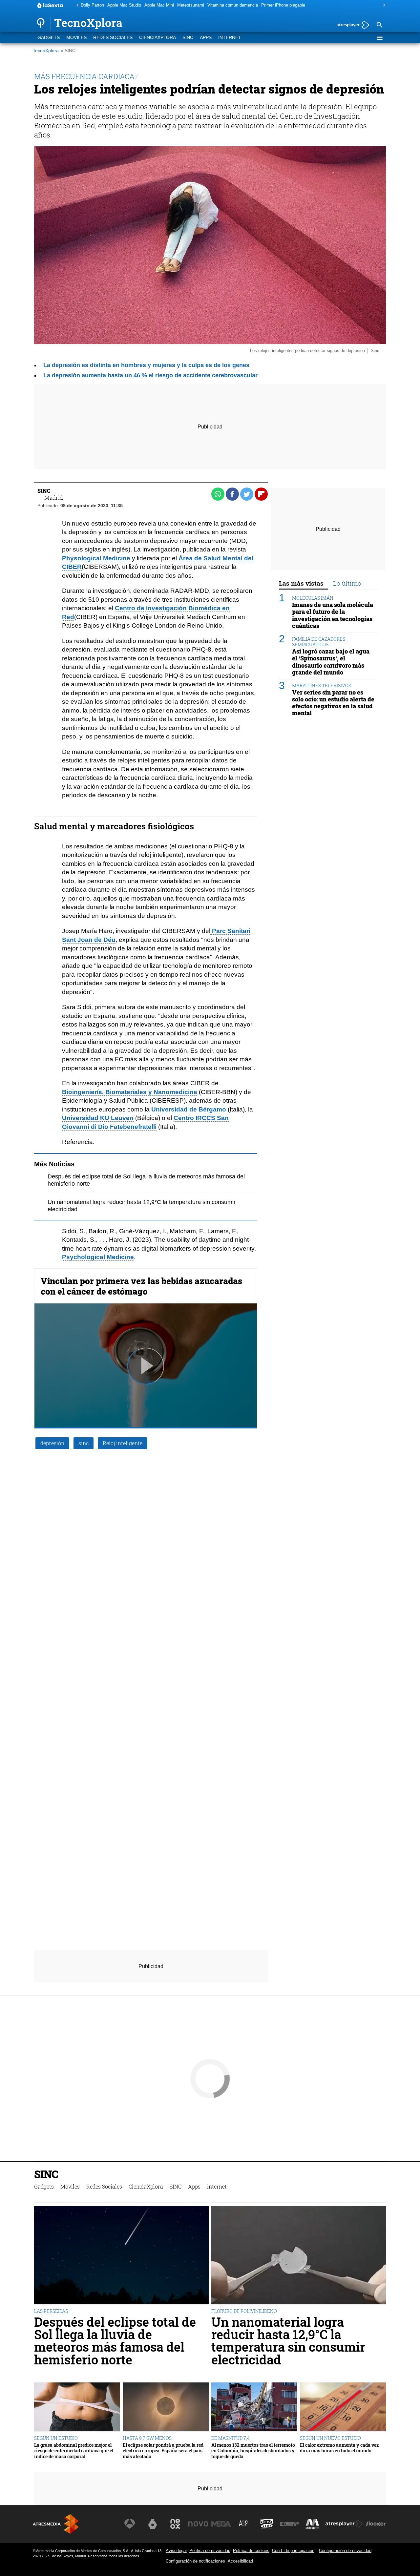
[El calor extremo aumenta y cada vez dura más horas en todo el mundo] (343, 2407)
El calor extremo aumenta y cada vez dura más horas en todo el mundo (339, 2448)
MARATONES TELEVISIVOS (322, 686)
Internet (230, 38)
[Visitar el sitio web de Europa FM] (289, 2524)
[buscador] (379, 25)
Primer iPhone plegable (283, 5)
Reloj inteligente (123, 1443)
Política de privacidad (210, 2551)
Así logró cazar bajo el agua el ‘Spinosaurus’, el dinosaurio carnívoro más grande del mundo (331, 662)
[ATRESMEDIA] (56, 2524)
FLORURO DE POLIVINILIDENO (244, 2311)
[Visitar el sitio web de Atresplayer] (344, 2524)
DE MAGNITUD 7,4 (231, 2438)
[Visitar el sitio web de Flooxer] (376, 2524)
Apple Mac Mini (159, 5)
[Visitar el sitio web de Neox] (175, 2524)
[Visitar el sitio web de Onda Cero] (267, 2524)
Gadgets (49, 38)
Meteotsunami (191, 5)
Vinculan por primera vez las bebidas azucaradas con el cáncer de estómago (141, 1286)
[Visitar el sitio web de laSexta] (153, 2524)
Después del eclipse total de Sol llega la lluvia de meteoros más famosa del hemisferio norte (115, 2341)
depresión (52, 1443)
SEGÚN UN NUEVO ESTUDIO (330, 2438)
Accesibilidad (240, 2561)
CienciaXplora (157, 38)
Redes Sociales (113, 38)
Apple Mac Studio (124, 5)
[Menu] (379, 38)
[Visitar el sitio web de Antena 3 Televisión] (130, 2524)
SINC (188, 38)
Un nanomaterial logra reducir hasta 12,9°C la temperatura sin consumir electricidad (288, 2341)
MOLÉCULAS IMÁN (313, 598)
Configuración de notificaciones (195, 2561)
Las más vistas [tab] (301, 583)
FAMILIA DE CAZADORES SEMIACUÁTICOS (319, 642)
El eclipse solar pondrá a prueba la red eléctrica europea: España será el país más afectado (163, 2451)
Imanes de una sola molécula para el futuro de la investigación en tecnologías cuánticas (333, 615)
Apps (206, 38)
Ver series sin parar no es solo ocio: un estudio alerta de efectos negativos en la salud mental (333, 703)
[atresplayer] (351, 25)
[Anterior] (76, 5)
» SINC (68, 51)
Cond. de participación (293, 2551)
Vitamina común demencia (233, 5)
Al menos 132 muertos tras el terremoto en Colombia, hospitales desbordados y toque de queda (253, 2451)
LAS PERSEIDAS (51, 2311)
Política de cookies (251, 2551)
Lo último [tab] (347, 583)
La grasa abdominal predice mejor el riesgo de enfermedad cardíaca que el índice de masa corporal (74, 2451)
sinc (84, 1443)
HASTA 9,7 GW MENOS (147, 2438)
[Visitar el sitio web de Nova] (198, 2524)
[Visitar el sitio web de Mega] (221, 2524)
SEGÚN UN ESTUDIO (56, 2438)
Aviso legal (176, 2551)
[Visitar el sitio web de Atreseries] (244, 2524)
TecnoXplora (46, 51)
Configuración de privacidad (345, 2551)
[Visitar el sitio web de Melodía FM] (312, 2524)
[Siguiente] (383, 5)
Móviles (76, 38)
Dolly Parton (92, 5)
